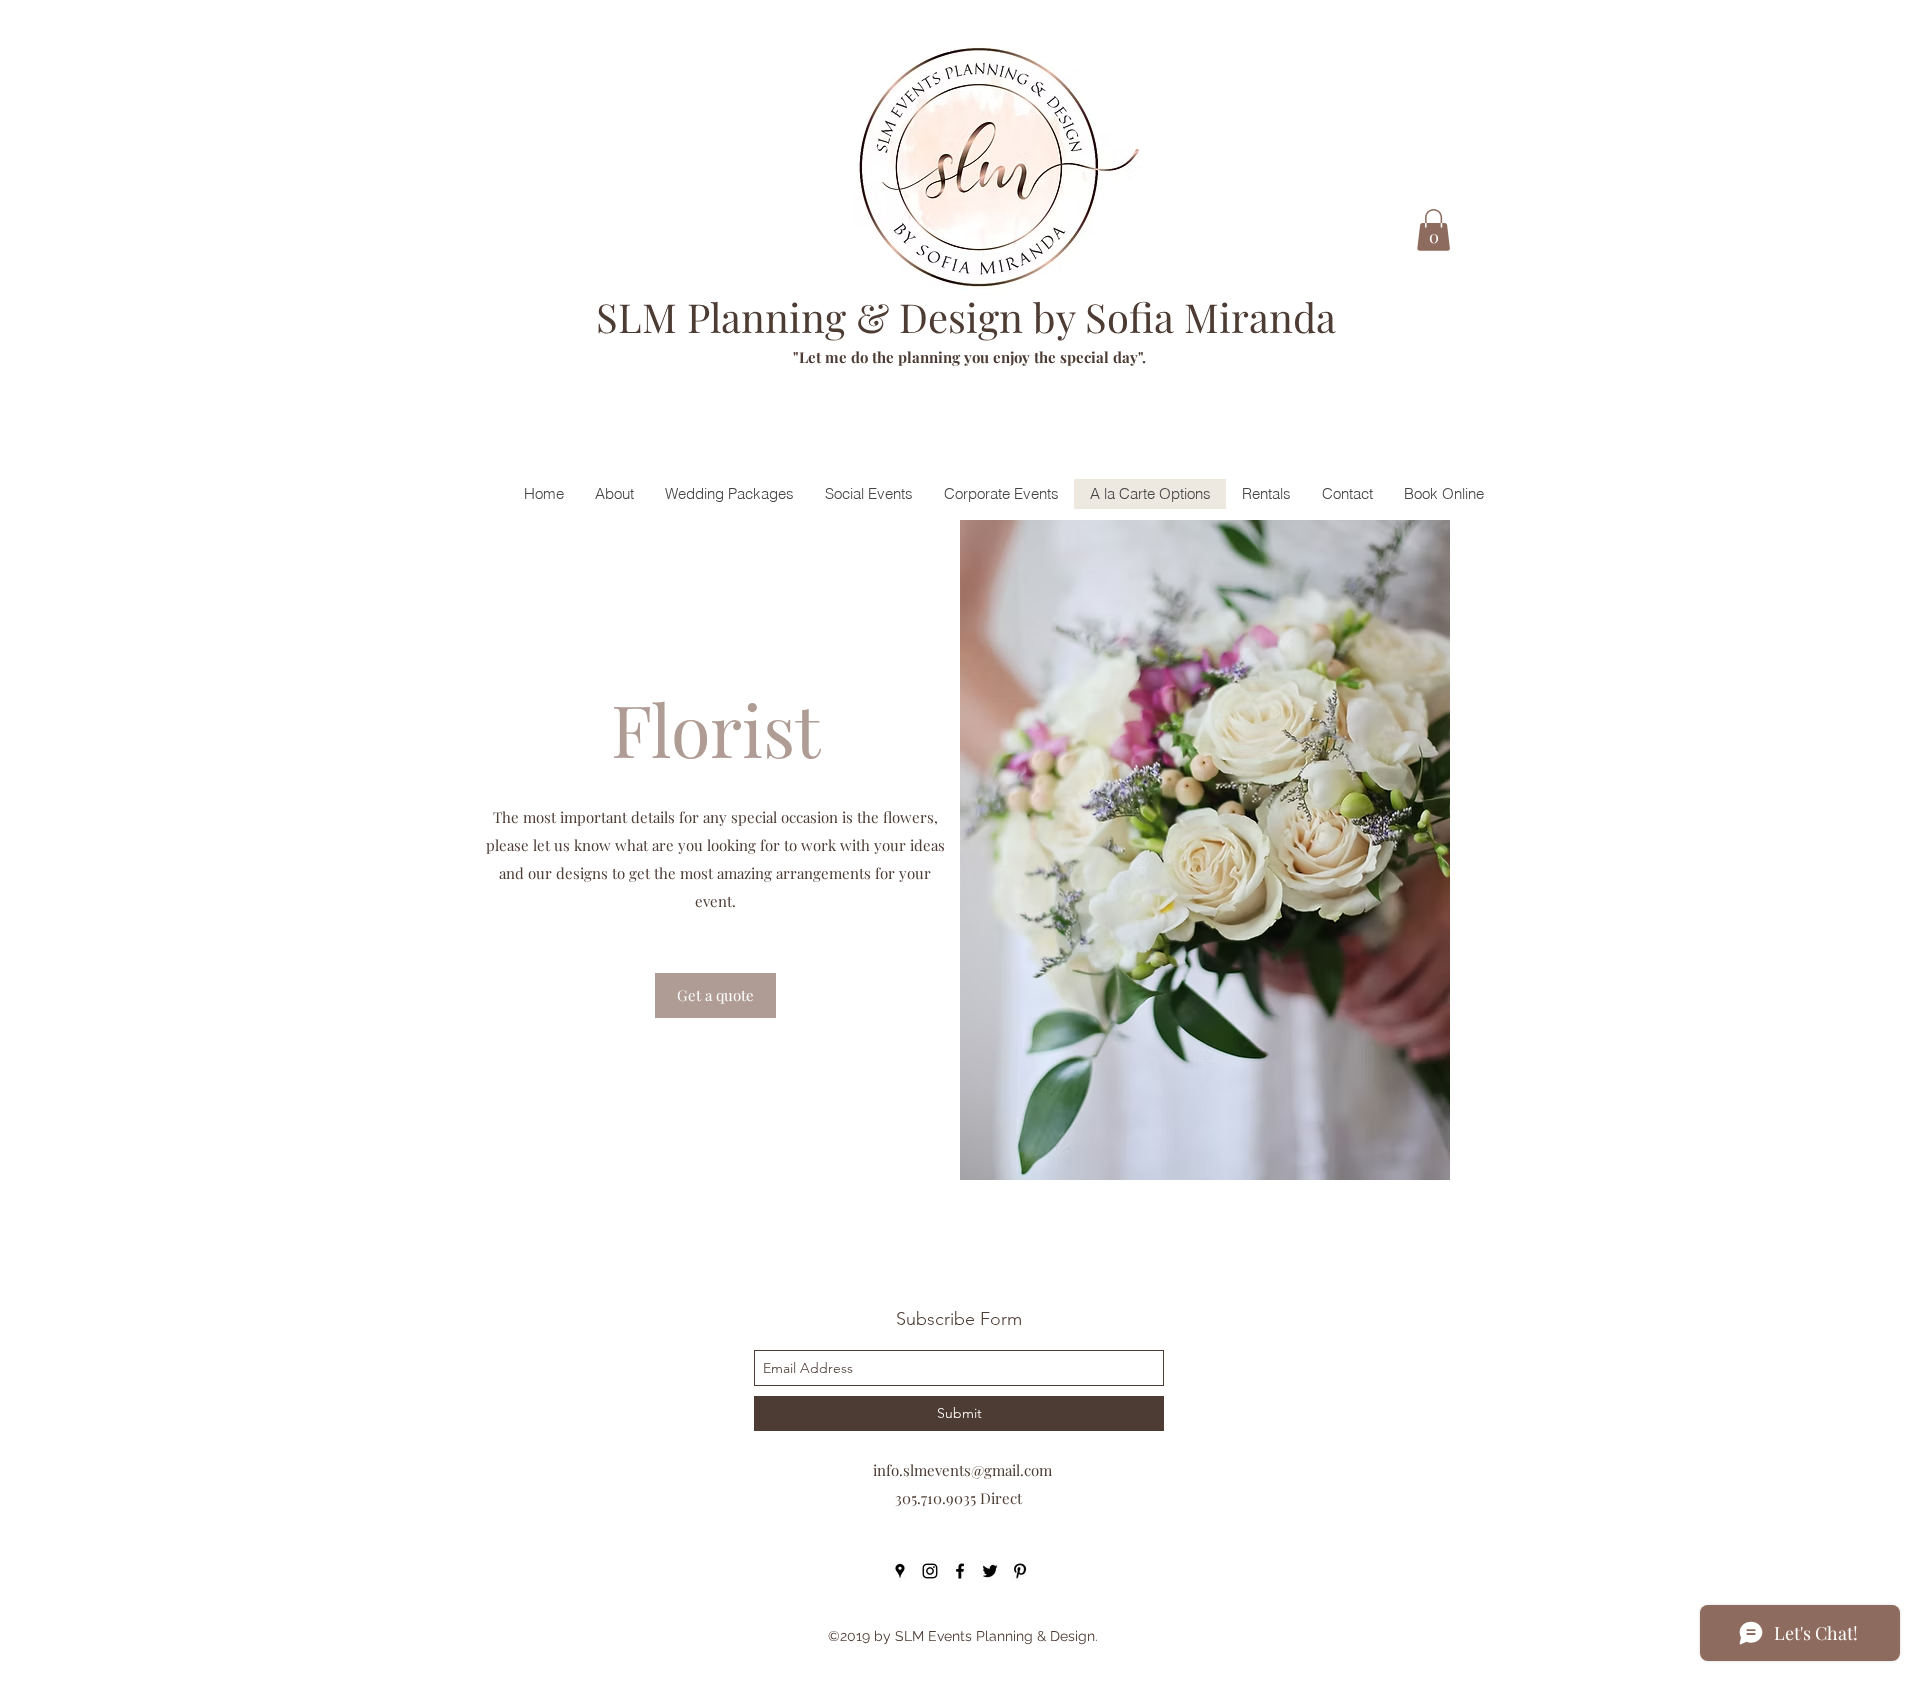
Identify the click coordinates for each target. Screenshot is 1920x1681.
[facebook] (960, 1571)
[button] (1433, 230)
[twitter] (990, 1571)
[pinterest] (1020, 1571)
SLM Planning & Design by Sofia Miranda (966, 316)
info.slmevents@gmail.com (962, 1470)
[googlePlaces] (900, 1571)
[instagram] (930, 1571)
